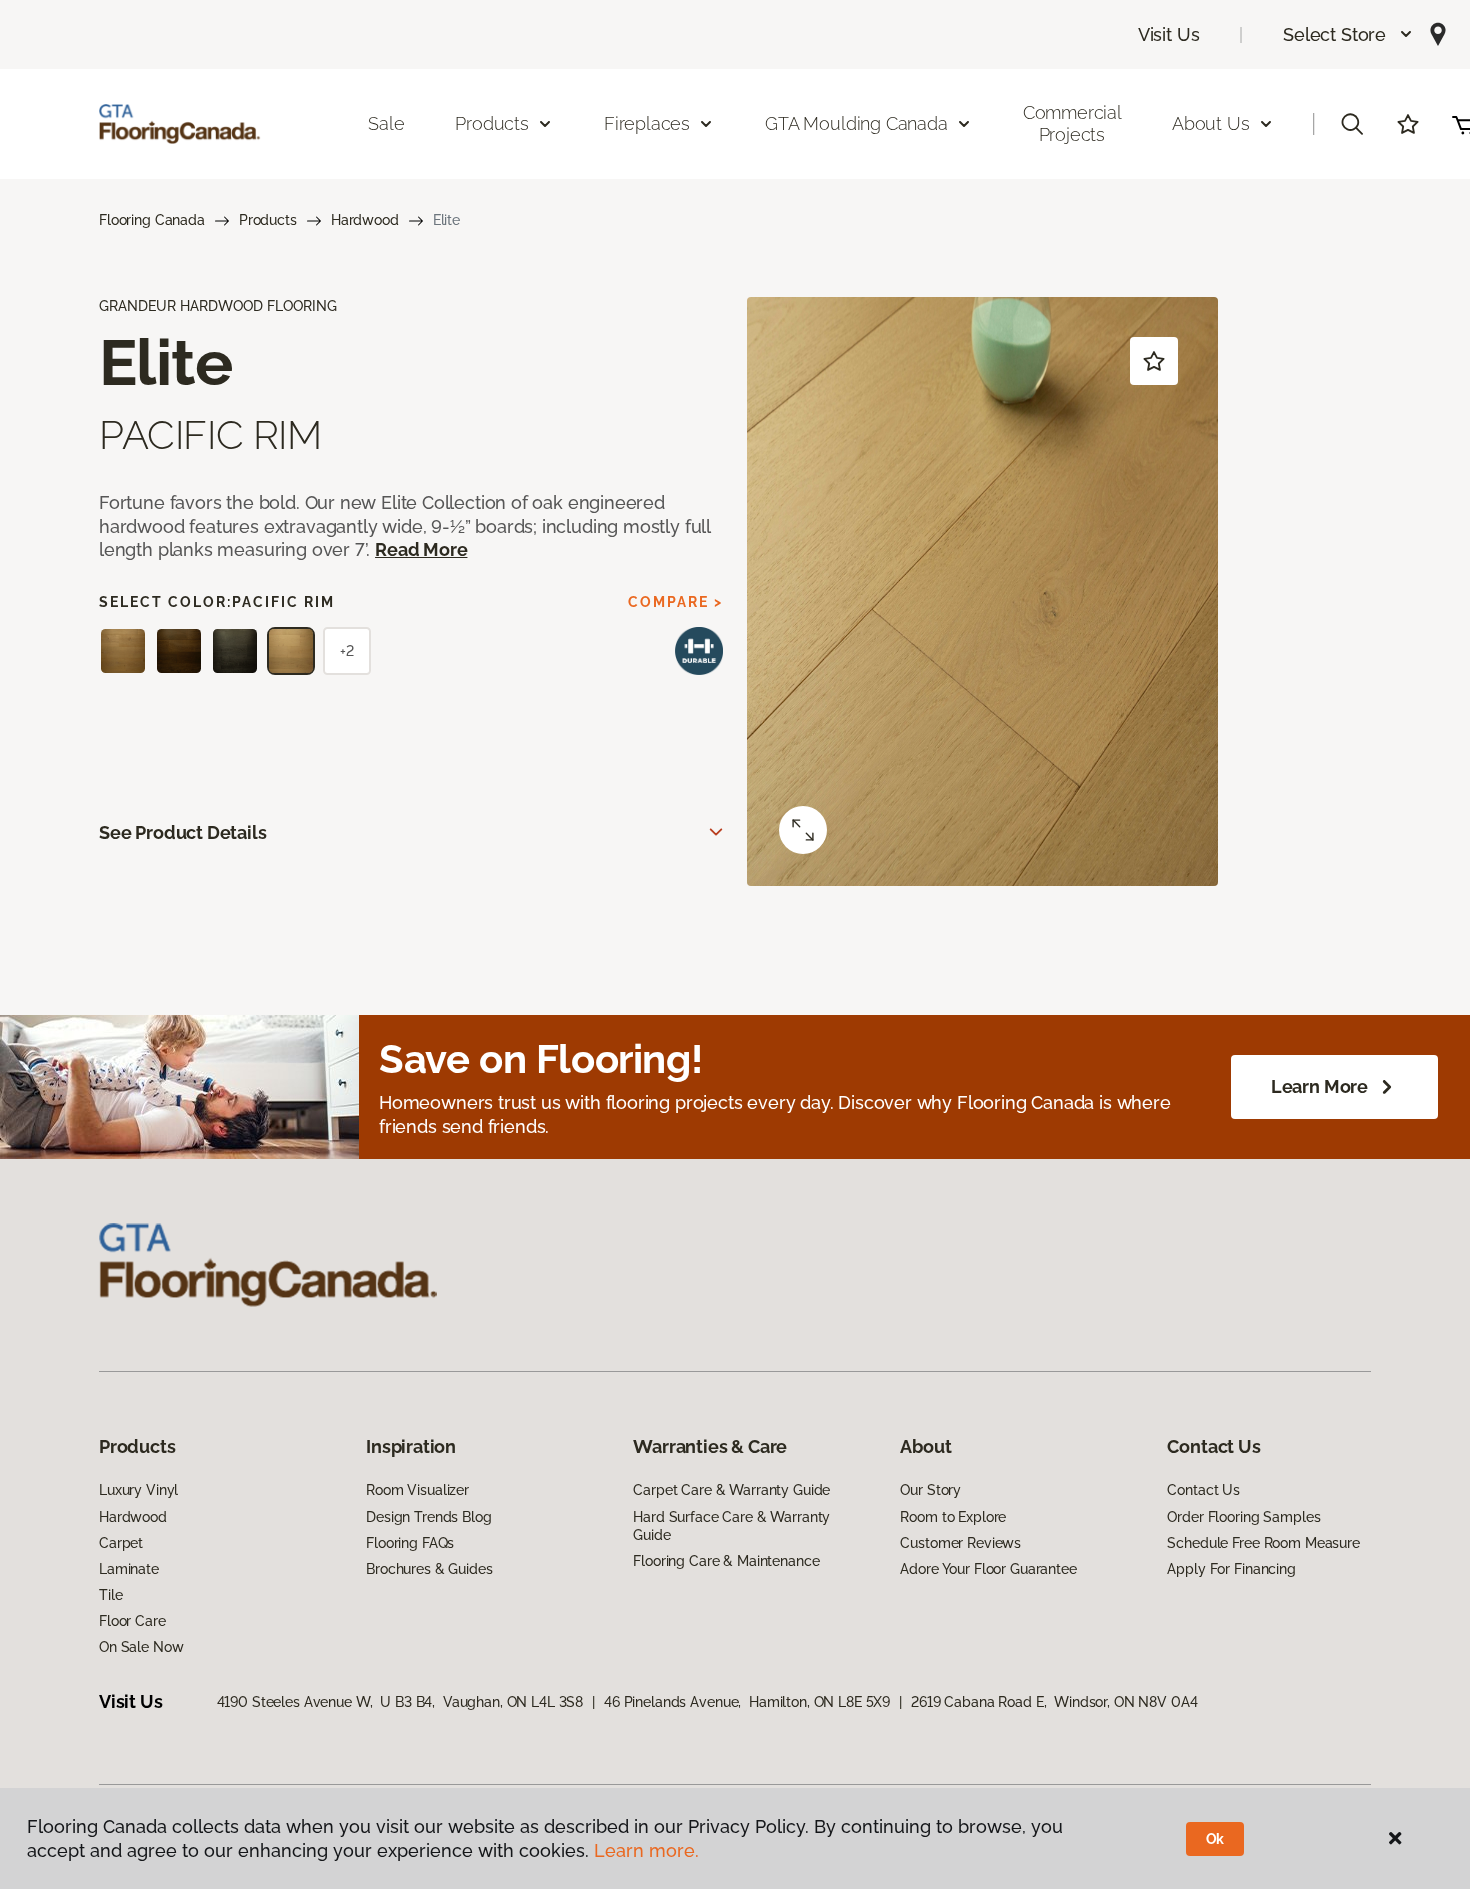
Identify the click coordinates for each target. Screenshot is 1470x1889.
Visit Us (1169, 34)
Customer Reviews (960, 1543)
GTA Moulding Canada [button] (856, 123)
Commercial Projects (1072, 123)
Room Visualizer (417, 1490)
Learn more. (646, 1850)
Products (268, 220)
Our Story (930, 1490)
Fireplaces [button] (647, 123)
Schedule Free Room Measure (1263, 1543)
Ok (1215, 1839)
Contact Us (1203, 1490)
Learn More (1319, 1086)
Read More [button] (421, 549)
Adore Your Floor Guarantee (988, 1569)
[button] (1348, 34)
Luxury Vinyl (138, 1490)
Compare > (675, 602)
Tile (110, 1595)
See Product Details (183, 832)
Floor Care (132, 1621)
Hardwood (365, 220)
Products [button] (492, 123)
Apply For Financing (1231, 1569)
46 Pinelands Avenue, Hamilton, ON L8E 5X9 (747, 1702)
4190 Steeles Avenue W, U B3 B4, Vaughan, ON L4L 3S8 (400, 1702)
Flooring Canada (152, 220)
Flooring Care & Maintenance (726, 1561)
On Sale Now (141, 1647)
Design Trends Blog (428, 1517)
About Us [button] (1211, 123)
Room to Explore (953, 1517)
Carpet (121, 1543)
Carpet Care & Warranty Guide (731, 1490)
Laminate (129, 1569)
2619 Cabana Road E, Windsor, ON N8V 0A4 (1054, 1702)
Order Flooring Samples (1243, 1517)
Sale (386, 123)
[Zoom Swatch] (803, 830)
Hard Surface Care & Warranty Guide (731, 1526)
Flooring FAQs (410, 1543)
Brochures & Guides (429, 1569)
